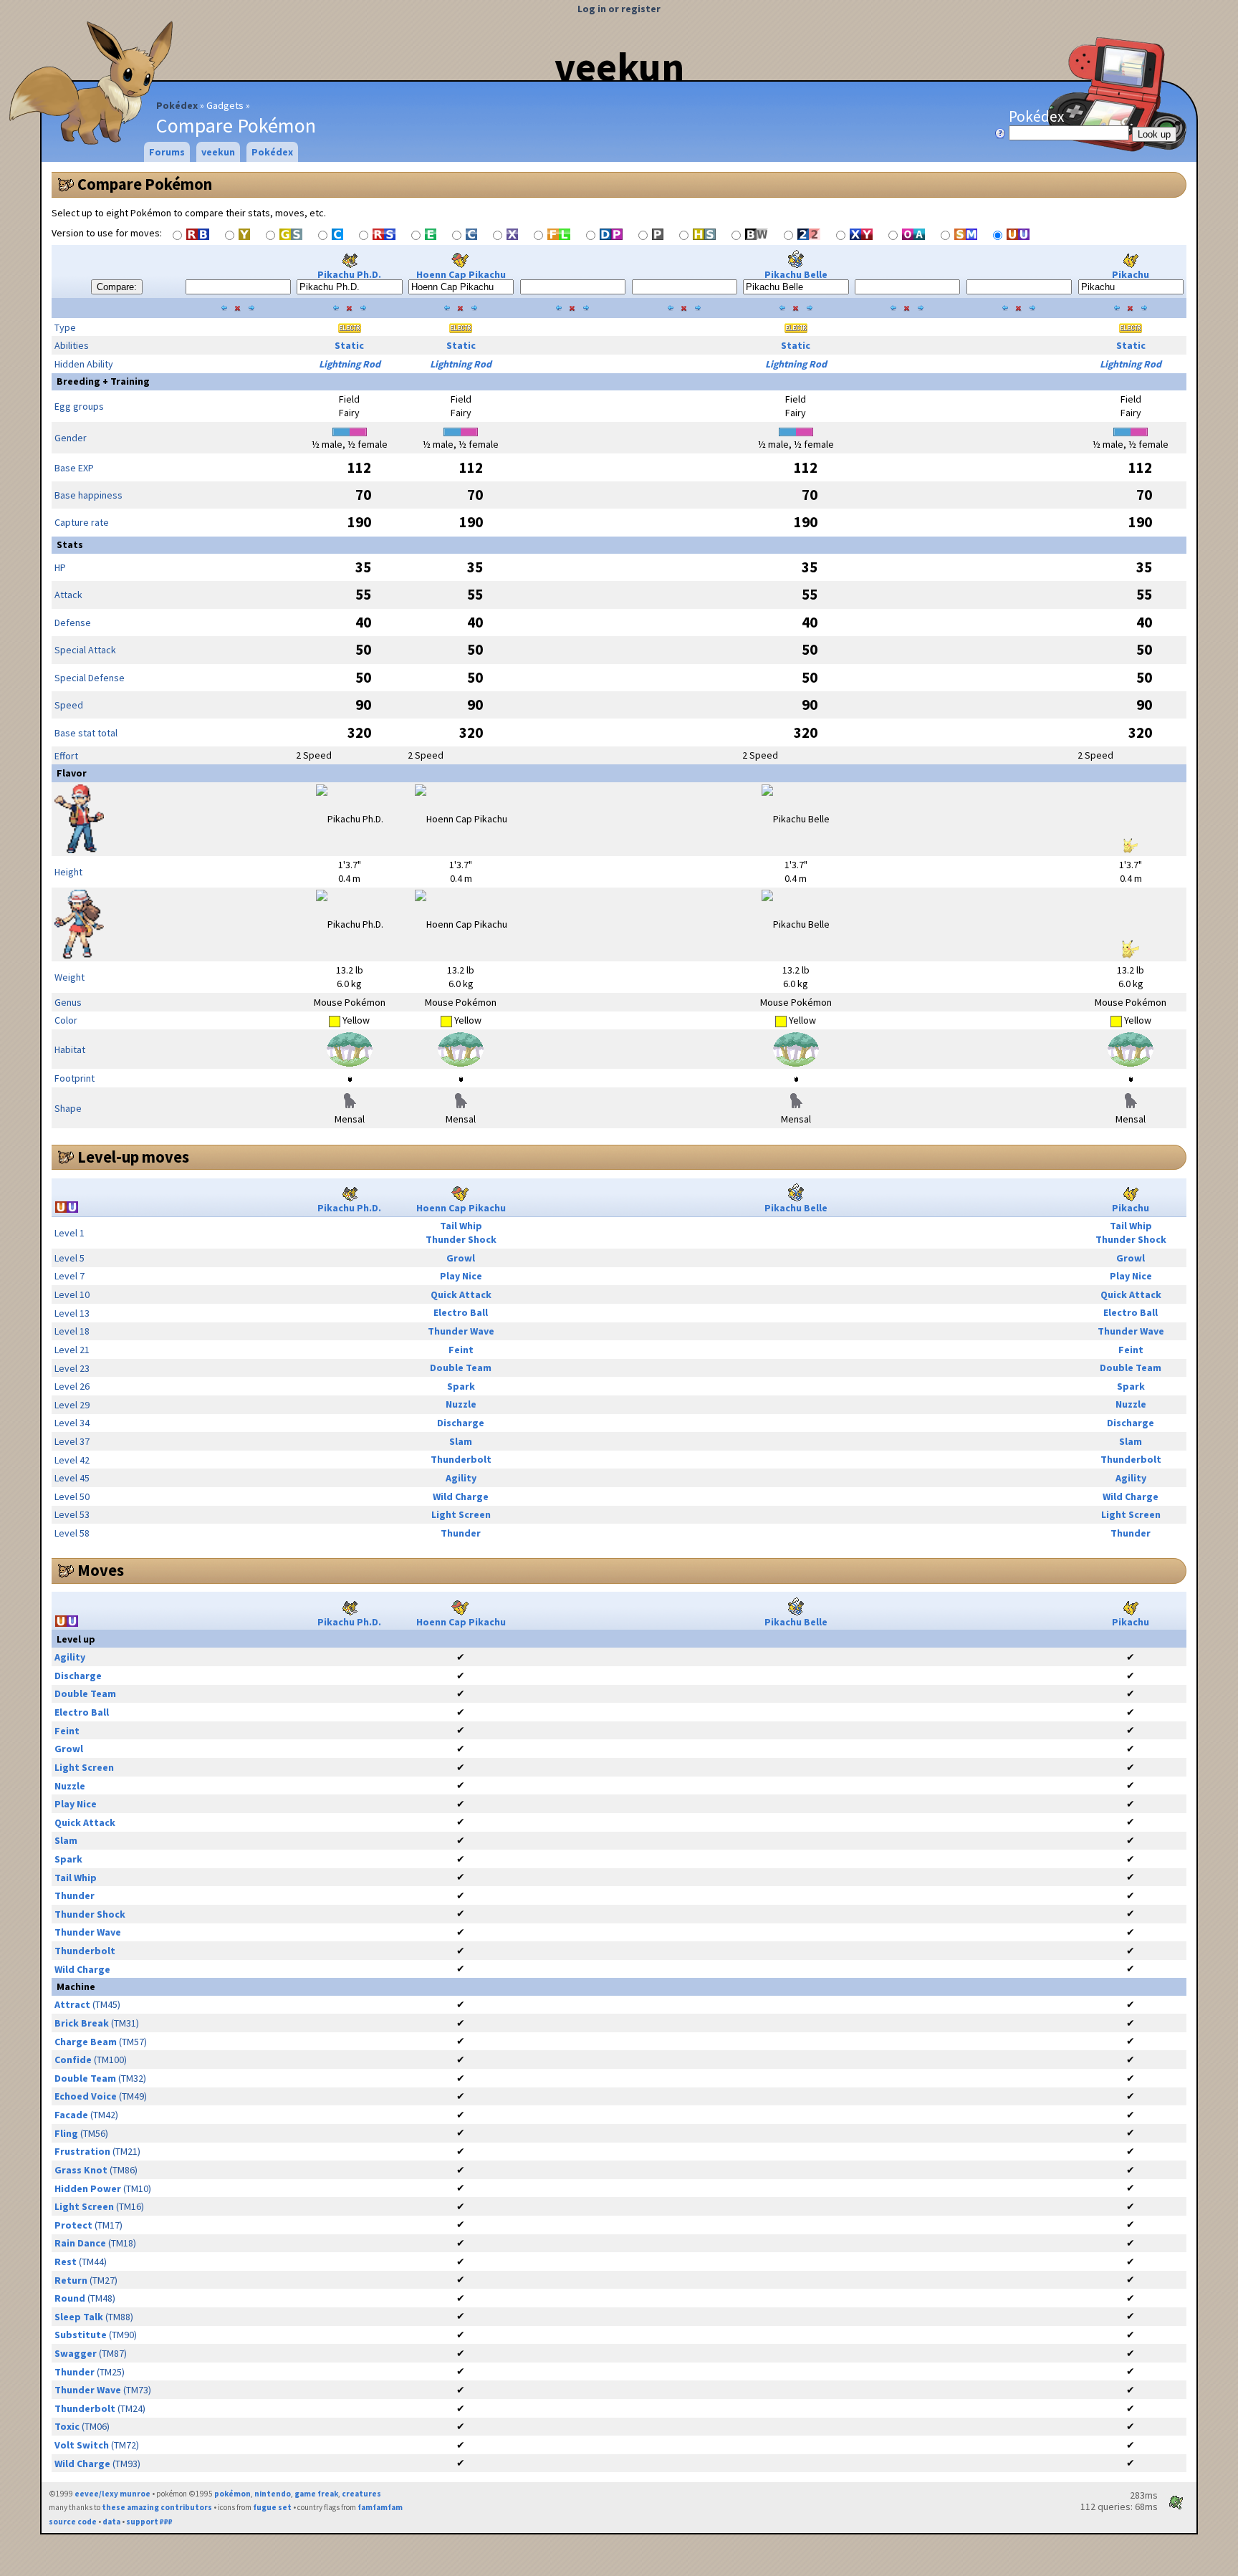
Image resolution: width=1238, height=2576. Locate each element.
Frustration (82, 2151)
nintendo (273, 2494)
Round (70, 2298)
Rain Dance (80, 2243)
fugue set (272, 2507)
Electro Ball (461, 1312)
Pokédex (177, 105)
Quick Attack (461, 1294)
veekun (619, 67)
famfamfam (380, 2507)
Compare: (117, 287)
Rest (66, 2262)
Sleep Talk (79, 2317)
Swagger (76, 2353)
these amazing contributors (157, 2507)
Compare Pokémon (145, 184)
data (111, 2522)
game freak (316, 2494)
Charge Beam (86, 2042)
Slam (461, 1441)
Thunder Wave (461, 1331)
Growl (461, 1258)
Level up (76, 1639)
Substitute (81, 2335)
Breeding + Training (103, 381)
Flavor (72, 773)
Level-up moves (133, 1157)
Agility (461, 1478)
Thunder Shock (461, 1239)
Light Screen (461, 1514)
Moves (101, 1570)
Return (71, 2280)
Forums (167, 152)
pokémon (232, 2494)
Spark (461, 1386)
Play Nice (461, 1276)
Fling (66, 2133)
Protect (73, 2225)
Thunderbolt (461, 1459)
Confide (73, 2060)
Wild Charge (461, 1496)
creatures (361, 2494)
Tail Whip (461, 1226)
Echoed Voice (86, 2096)
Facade (71, 2115)
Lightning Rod (350, 364)
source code (73, 2522)
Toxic (67, 2426)
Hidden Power (88, 2188)
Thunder (461, 1533)
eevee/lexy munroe (112, 2494)
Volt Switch (82, 2445)
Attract (72, 2004)
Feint (461, 1350)
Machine (76, 1986)
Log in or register (619, 9)
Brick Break (82, 2023)
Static (349, 345)
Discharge (461, 1423)
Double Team (461, 1368)
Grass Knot (81, 2170)
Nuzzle (461, 1404)
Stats (70, 544)
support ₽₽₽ (149, 2522)
